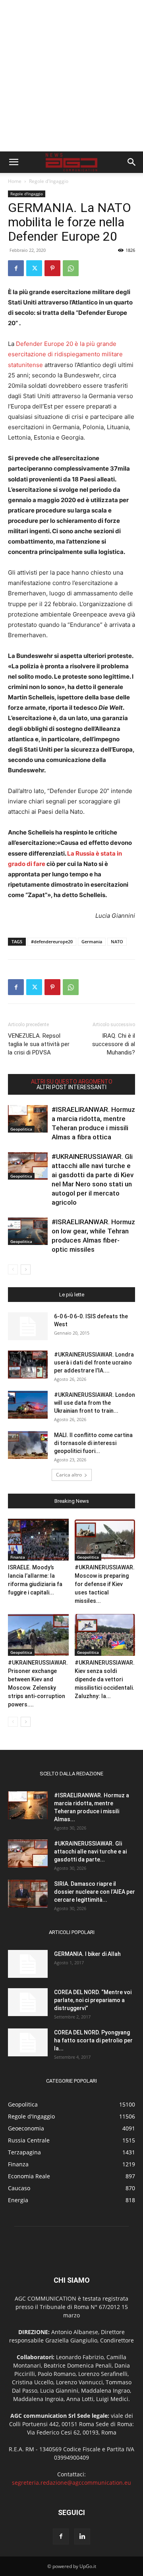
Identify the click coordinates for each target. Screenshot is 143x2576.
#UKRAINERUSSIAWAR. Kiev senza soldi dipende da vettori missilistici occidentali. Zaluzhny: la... (105, 1679)
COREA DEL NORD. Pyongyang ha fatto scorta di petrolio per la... (93, 2040)
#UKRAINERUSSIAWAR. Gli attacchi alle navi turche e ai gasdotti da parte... (90, 1851)
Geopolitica (21, 1129)
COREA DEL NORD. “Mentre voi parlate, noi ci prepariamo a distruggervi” (93, 2000)
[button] (14, 162)
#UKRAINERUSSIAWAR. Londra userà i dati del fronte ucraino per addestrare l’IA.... (94, 1363)
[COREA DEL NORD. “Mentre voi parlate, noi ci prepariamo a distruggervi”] (28, 2002)
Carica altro (69, 1475)
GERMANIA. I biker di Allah (87, 1954)
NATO (117, 941)
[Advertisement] (71, 76)
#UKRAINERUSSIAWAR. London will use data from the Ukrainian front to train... (95, 1403)
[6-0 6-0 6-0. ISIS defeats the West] (28, 1326)
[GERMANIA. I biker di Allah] (28, 1964)
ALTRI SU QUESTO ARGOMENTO (72, 1082)
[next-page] (26, 1269)
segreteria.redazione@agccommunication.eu (71, 2483)
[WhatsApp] (71, 268)
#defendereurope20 (52, 941)
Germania (92, 941)
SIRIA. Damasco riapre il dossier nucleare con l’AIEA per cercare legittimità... (95, 1892)
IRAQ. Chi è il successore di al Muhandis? (114, 1044)
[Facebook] (16, 268)
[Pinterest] (52, 268)
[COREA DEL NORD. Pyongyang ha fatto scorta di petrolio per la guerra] (28, 2042)
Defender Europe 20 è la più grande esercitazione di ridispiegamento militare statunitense (65, 354)
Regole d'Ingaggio (49, 181)
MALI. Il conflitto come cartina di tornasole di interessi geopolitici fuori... (93, 1443)
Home (15, 181)
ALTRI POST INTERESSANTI (71, 1087)
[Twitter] (34, 268)
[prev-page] (13, 1269)
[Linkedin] (82, 2537)
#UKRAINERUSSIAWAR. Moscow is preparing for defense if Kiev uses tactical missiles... (105, 1584)
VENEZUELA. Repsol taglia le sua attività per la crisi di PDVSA (39, 1044)
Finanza (18, 1557)
